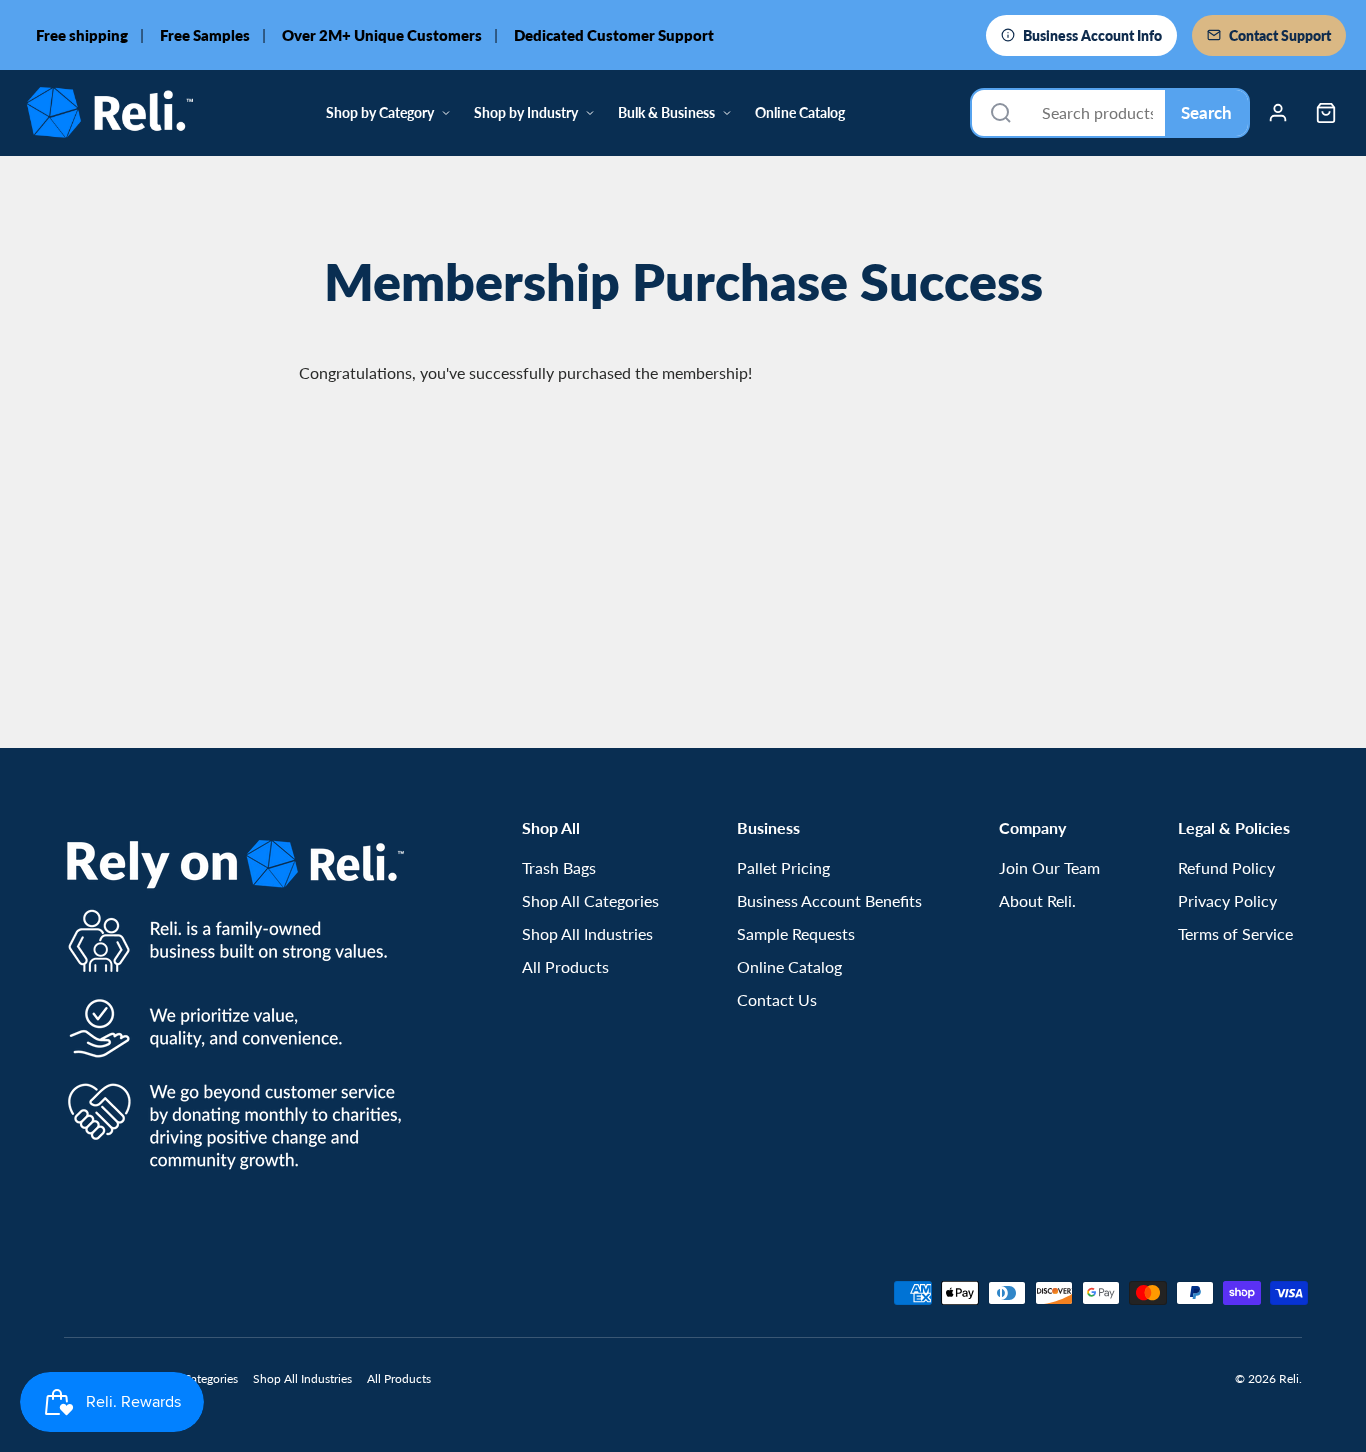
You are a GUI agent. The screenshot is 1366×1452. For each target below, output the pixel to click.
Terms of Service (1235, 933)
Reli (1289, 1378)
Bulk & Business (666, 112)
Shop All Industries (587, 933)
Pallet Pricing (783, 867)
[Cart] (1326, 113)
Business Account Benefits (829, 900)
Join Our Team (1049, 867)
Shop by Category (380, 112)
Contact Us (777, 999)
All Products (565, 966)
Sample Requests (796, 933)
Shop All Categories (590, 900)
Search (1206, 112)
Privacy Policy (1227, 900)
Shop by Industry (526, 112)
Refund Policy (1226, 867)
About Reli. (1037, 900)
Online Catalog (800, 112)
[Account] (1278, 113)
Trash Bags (559, 867)
